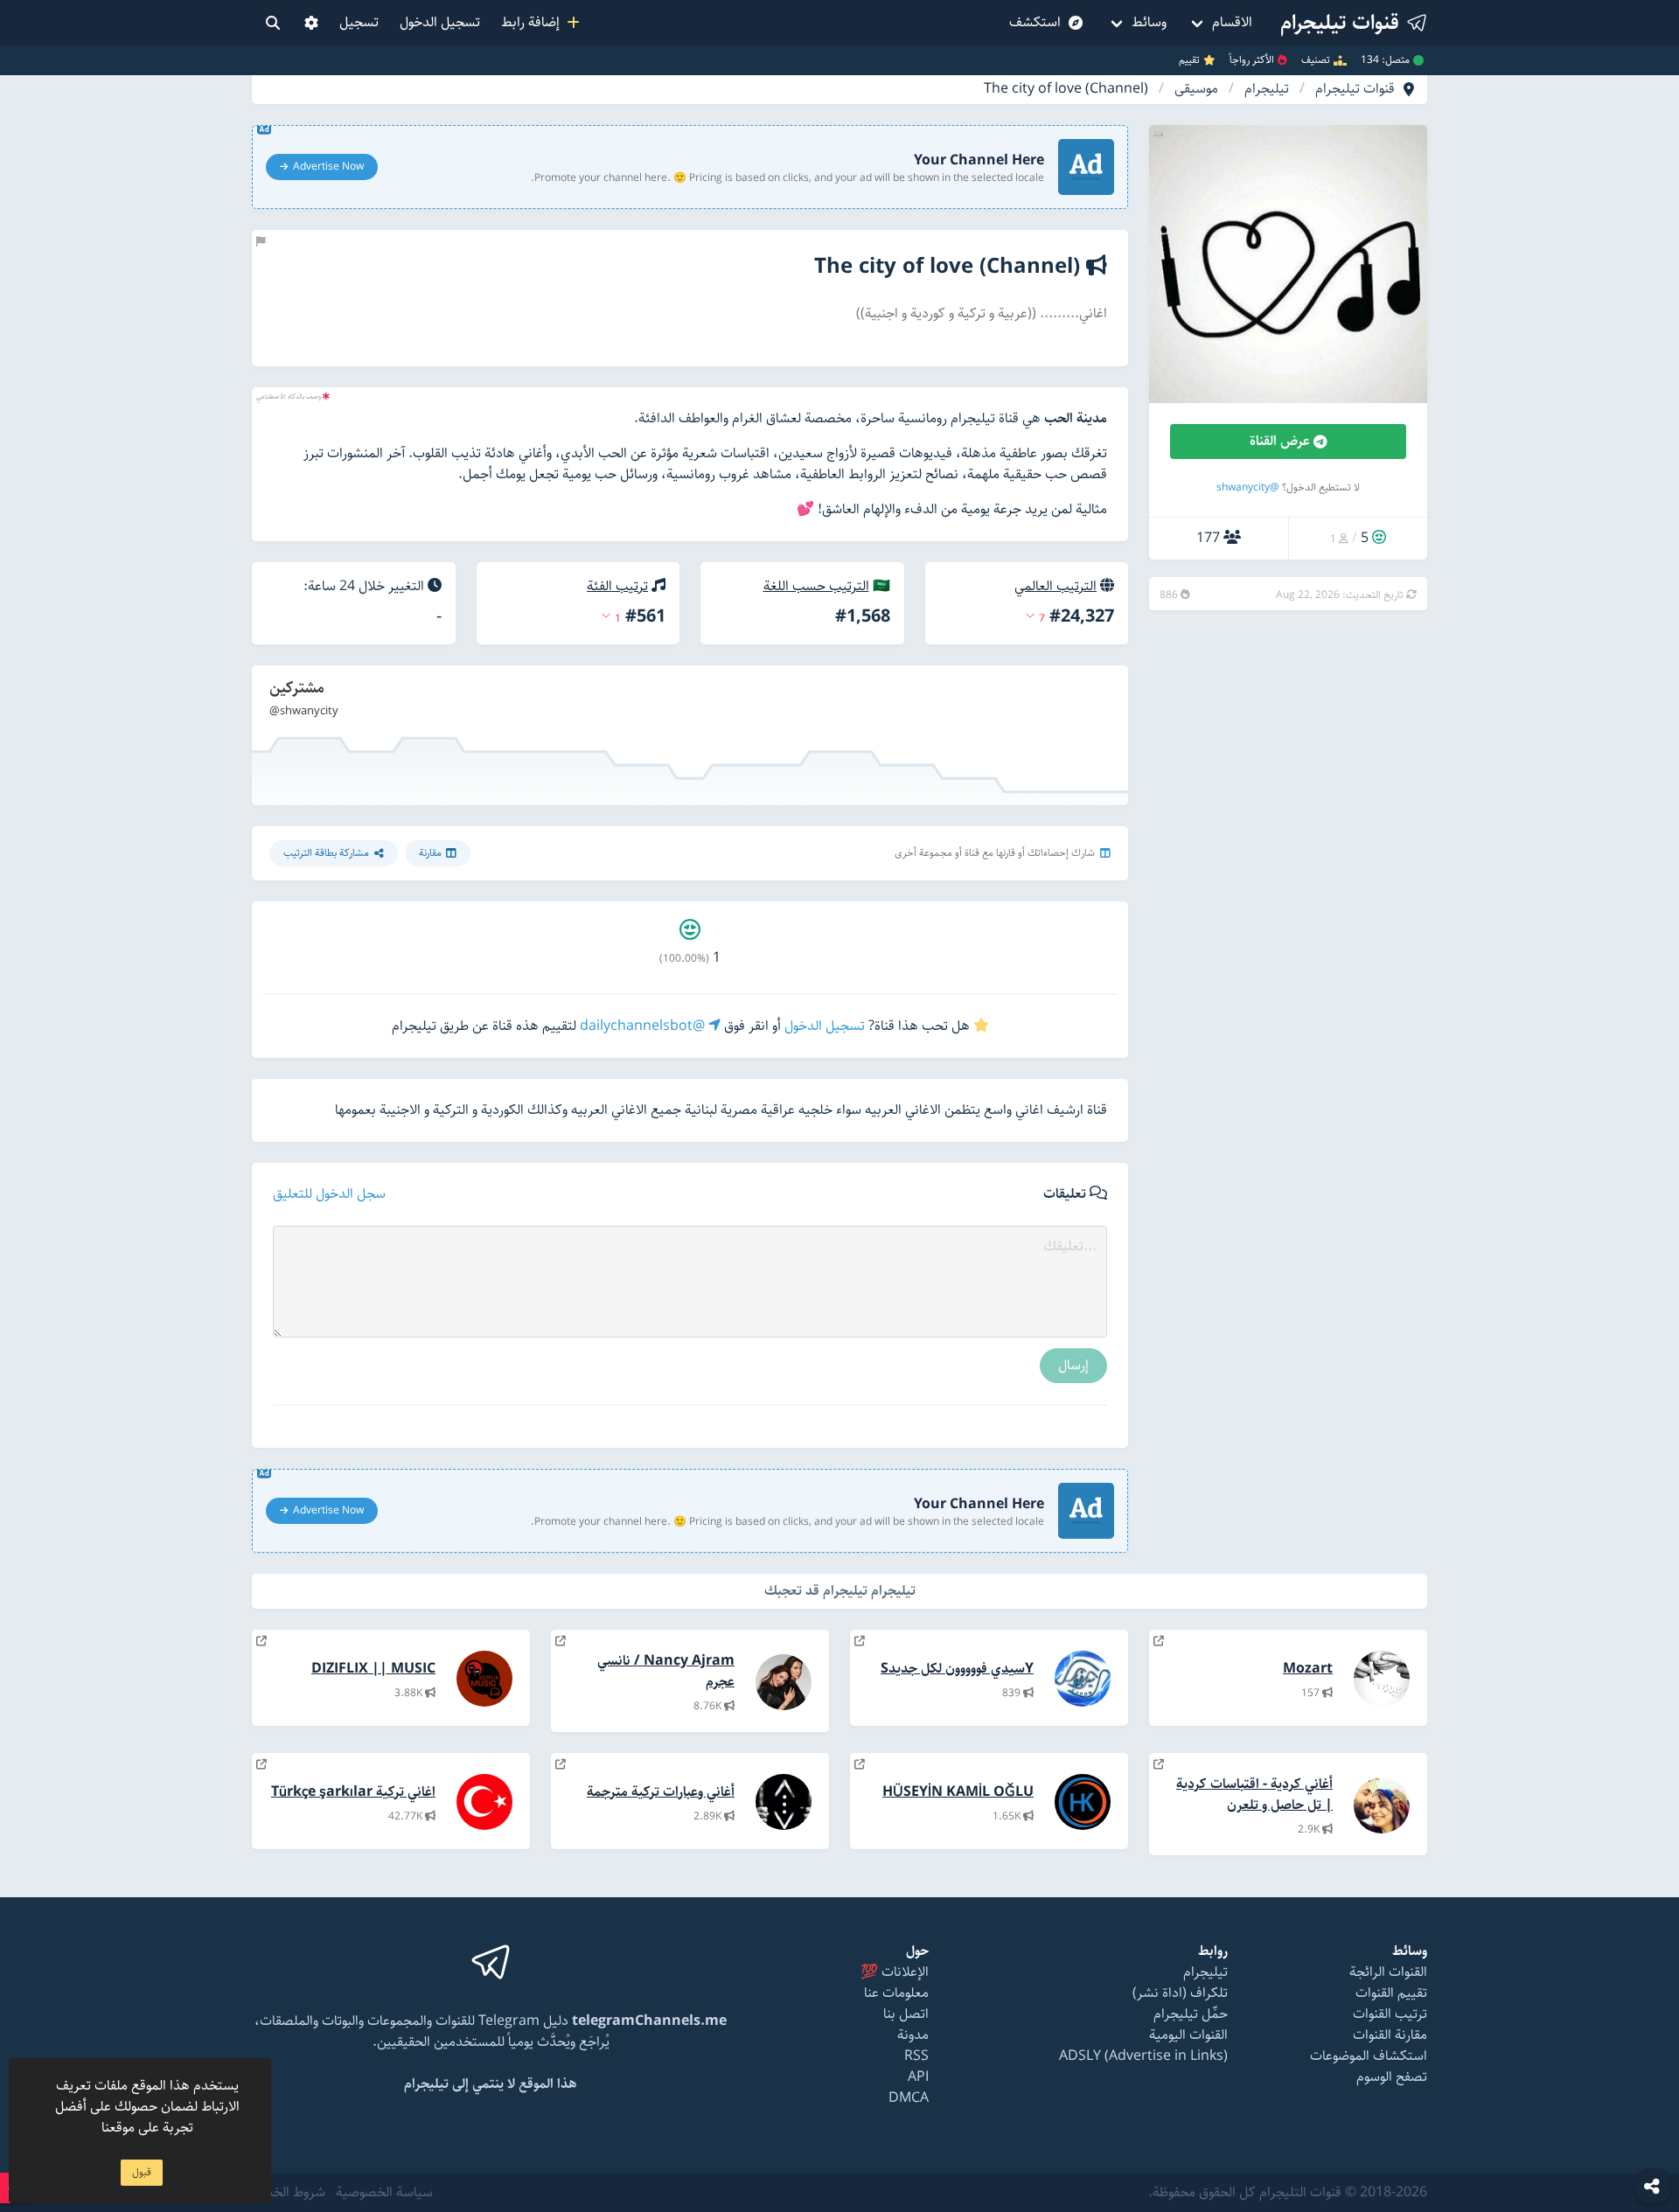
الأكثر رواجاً (1252, 60)
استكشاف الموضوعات (1369, 2056)
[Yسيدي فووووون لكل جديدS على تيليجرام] (860, 1642)
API (918, 2077)
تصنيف (1316, 60)
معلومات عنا (896, 1993)
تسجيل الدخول (440, 22)
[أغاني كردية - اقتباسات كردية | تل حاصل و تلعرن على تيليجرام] (1159, 1765)
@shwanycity (1248, 487)
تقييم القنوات (1391, 1993)
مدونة (913, 2035)
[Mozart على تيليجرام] (1159, 1642)
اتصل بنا (906, 2014)
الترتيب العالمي (1055, 586)
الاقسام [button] (1232, 22)
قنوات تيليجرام (1355, 89)
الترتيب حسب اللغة (816, 586)
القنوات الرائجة (1388, 1972)
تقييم (1189, 60)
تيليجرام (1267, 89)
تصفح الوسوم (1392, 2077)
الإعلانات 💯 (895, 1972)
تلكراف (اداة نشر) (1180, 1993)
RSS (916, 2056)
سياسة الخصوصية (384, 2193)
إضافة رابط (534, 22)
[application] (690, 735)
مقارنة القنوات (1390, 2035)
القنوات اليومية (1188, 2035)
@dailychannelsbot (644, 1026)
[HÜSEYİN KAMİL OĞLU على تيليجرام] (860, 1765)
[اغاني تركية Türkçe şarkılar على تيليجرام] (261, 1765)
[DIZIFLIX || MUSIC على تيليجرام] (261, 1642)
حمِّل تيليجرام (1191, 2014)
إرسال (1073, 1365)
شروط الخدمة (289, 2193)
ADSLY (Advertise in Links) (1143, 2056)
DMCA (909, 2098)
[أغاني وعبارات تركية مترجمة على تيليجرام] (561, 1765)
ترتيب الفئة (617, 586)
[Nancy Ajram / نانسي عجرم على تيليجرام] (561, 1642)
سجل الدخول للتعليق (329, 1194)
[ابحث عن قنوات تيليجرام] (273, 23)
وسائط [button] (1149, 22)
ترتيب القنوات (1390, 2014)
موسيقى (1196, 89)
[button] (311, 23)
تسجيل (359, 22)
